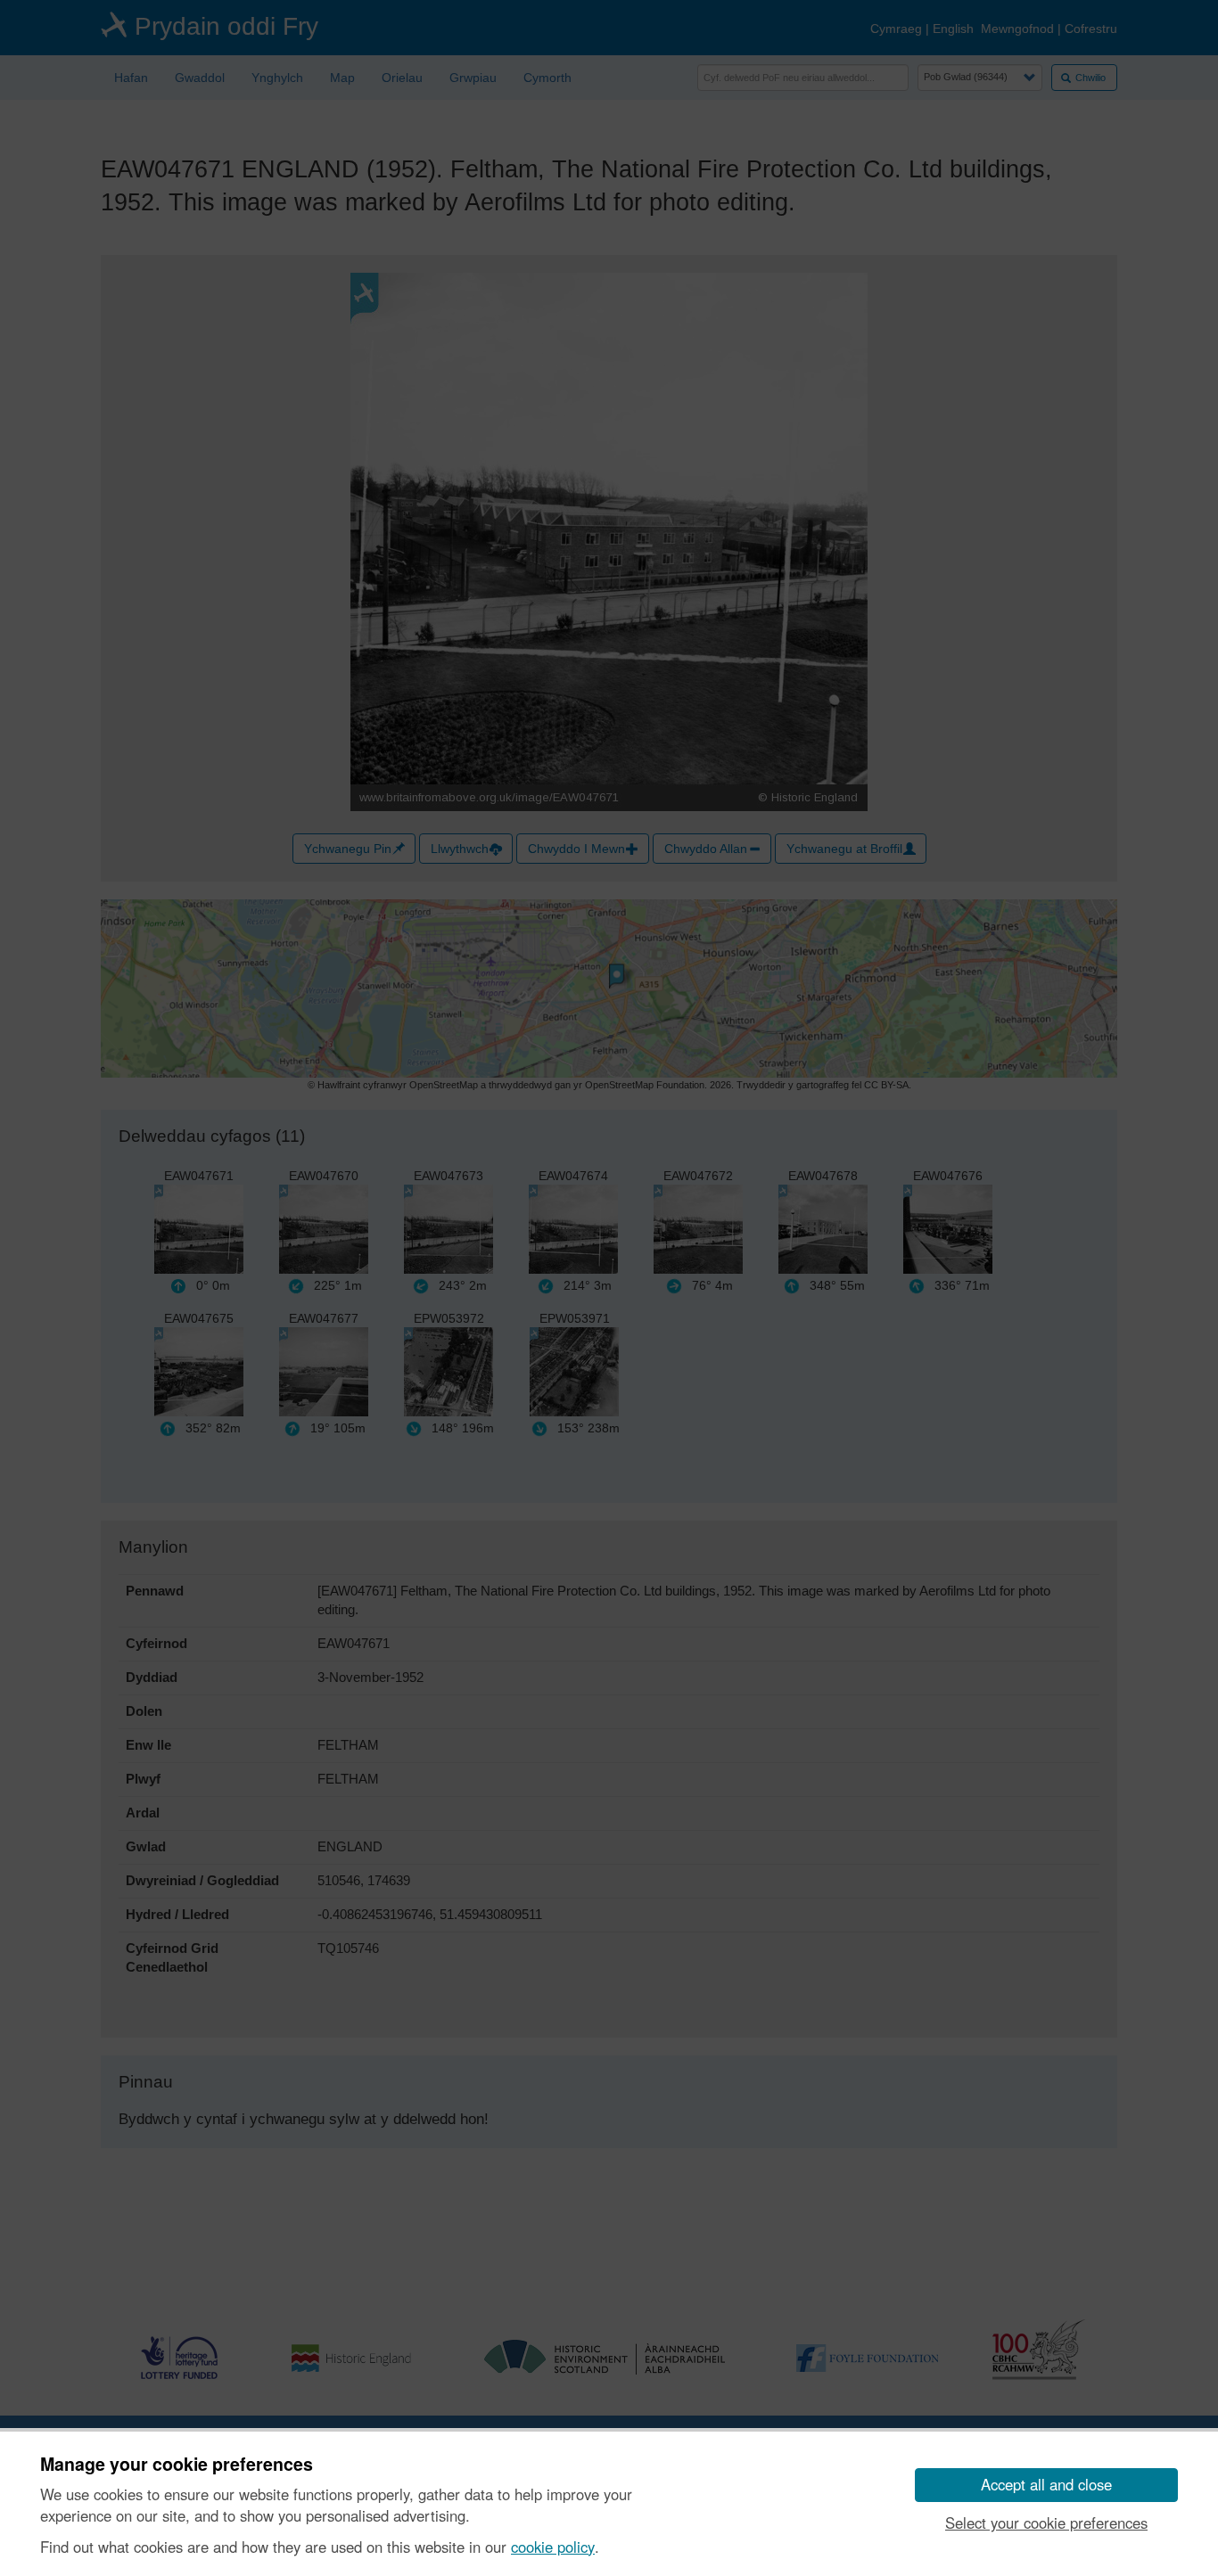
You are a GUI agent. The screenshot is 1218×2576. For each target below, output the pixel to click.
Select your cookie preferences (1046, 2523)
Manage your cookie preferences (177, 2465)
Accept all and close (1046, 2484)
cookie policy (553, 2547)
